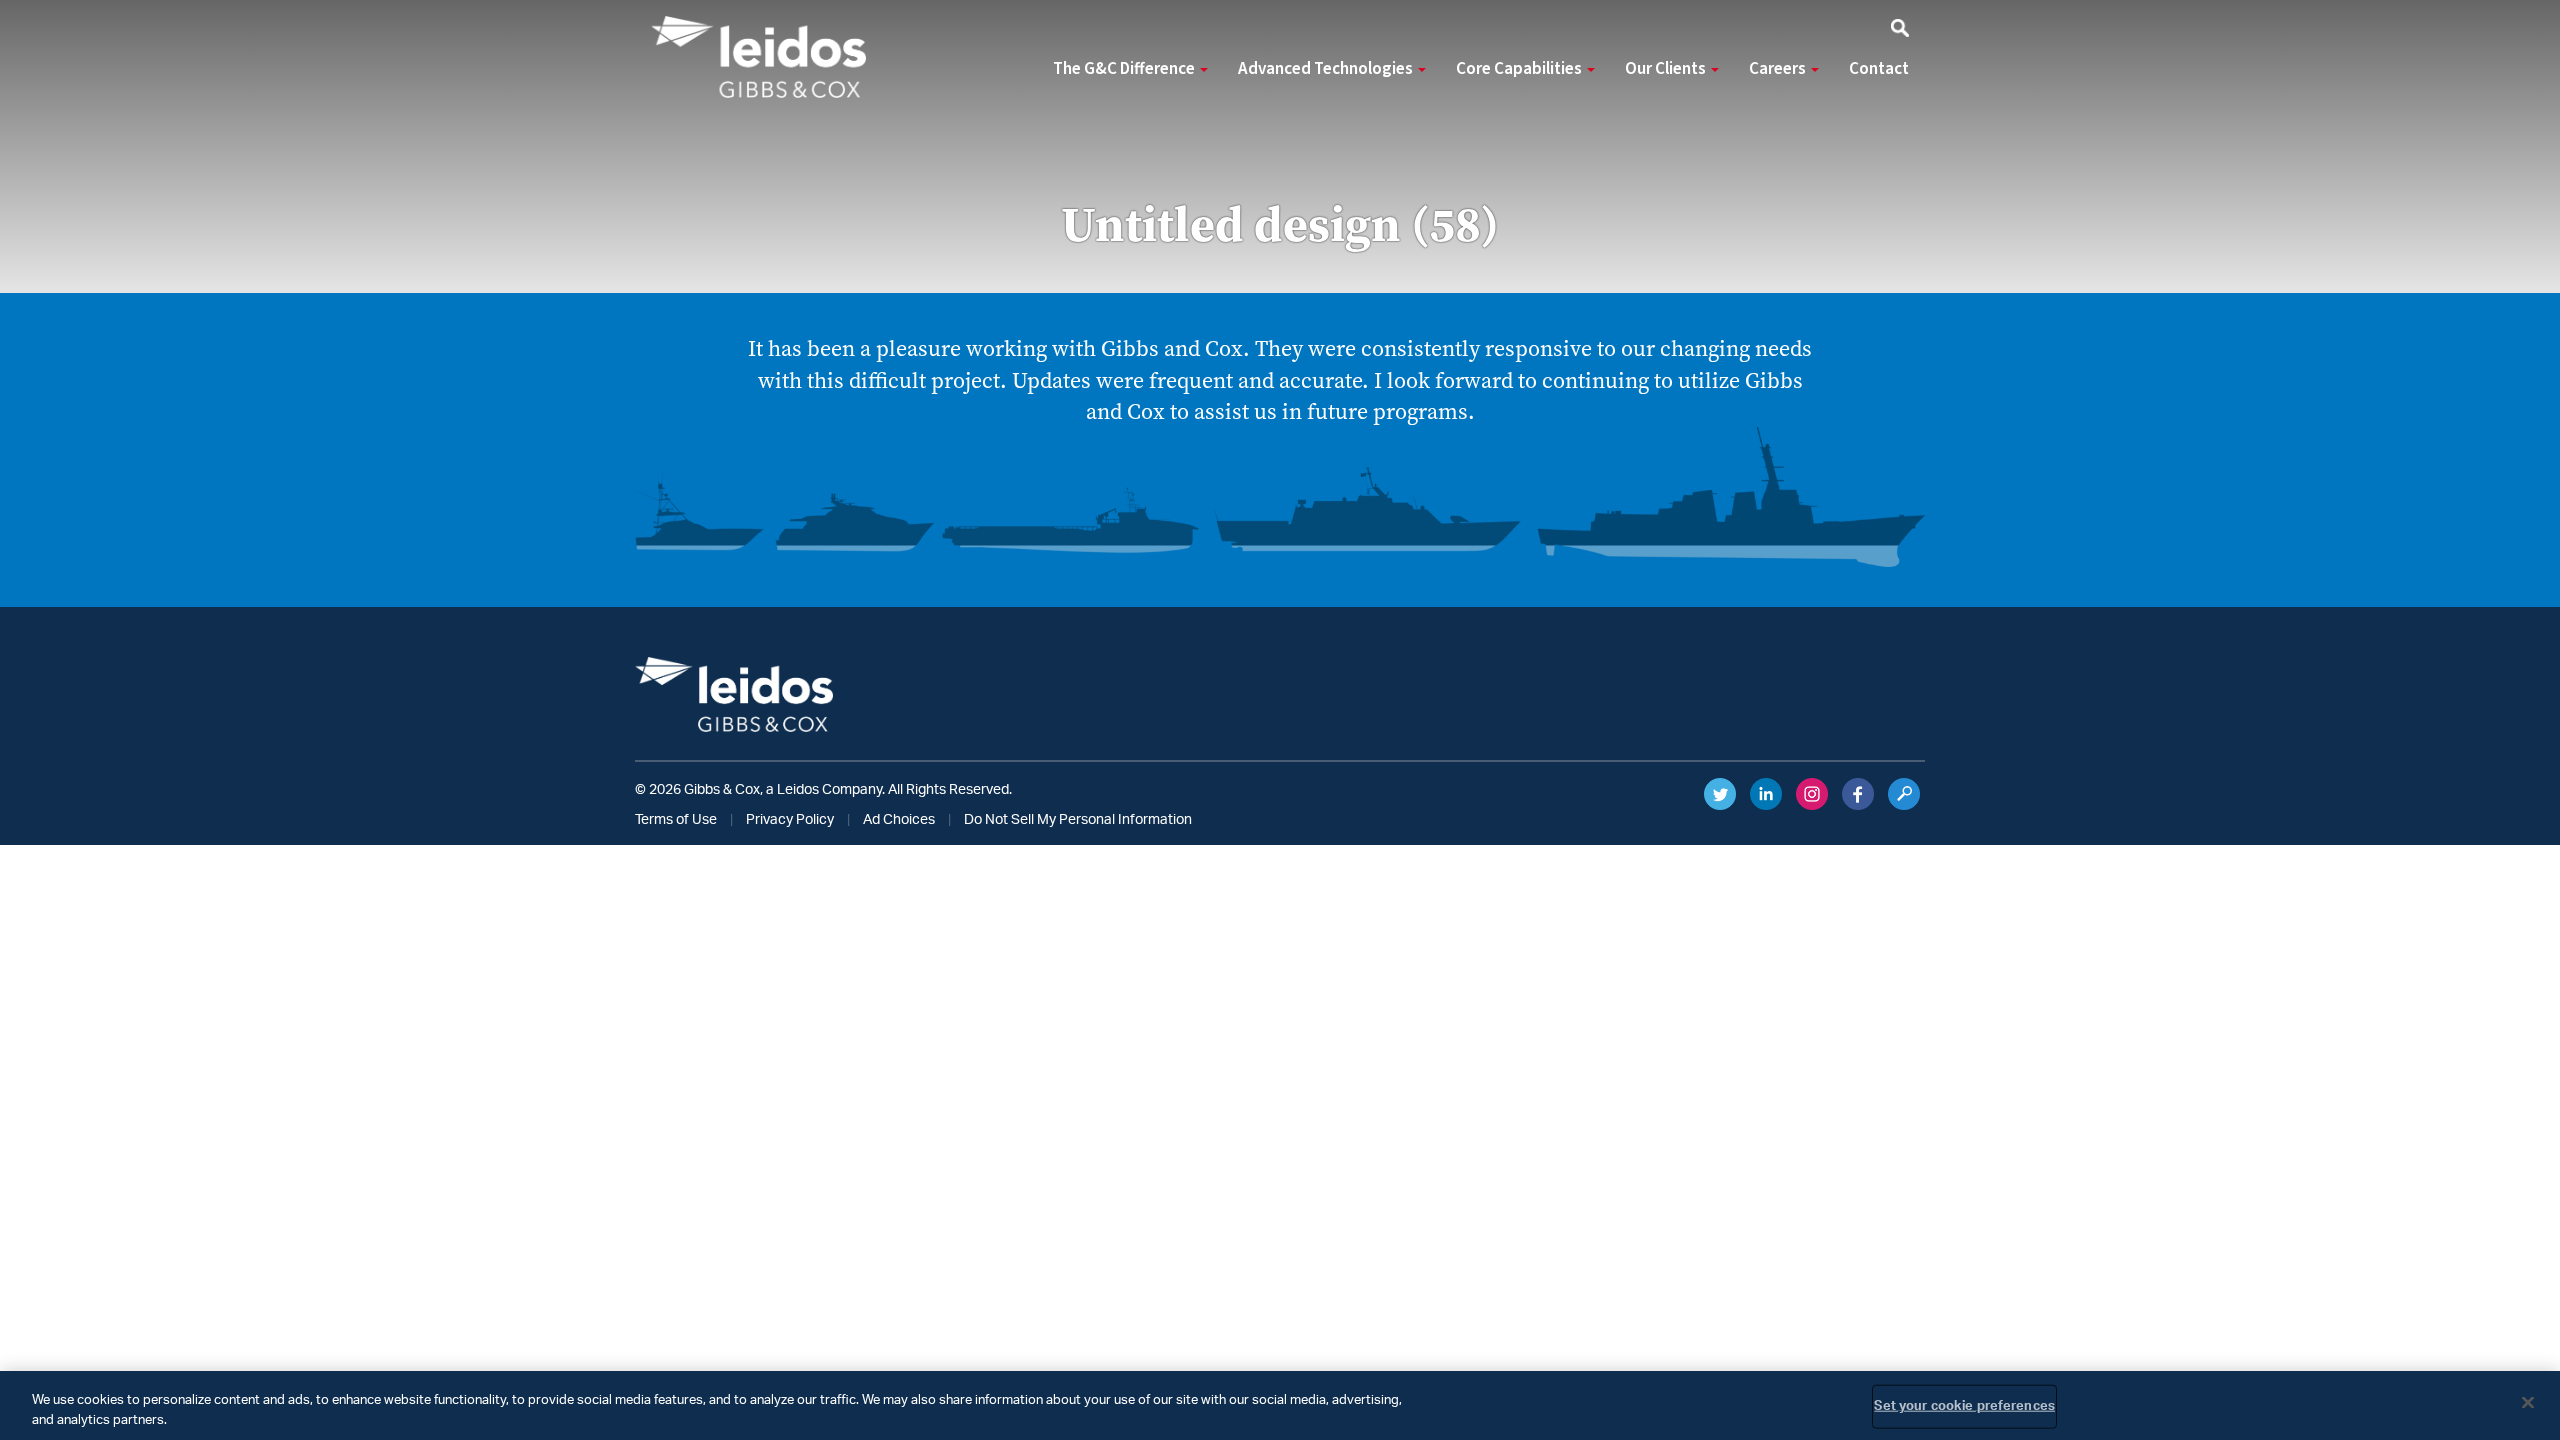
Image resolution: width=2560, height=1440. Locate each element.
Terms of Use (676, 820)
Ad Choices (899, 820)
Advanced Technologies (1327, 69)
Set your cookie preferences (1964, 1406)
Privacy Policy (790, 820)
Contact (1879, 69)
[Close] (2528, 1403)
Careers (1779, 69)
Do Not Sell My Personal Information (1078, 820)
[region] (1280, 1405)
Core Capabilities (1520, 69)
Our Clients (1667, 69)
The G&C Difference (1125, 69)
